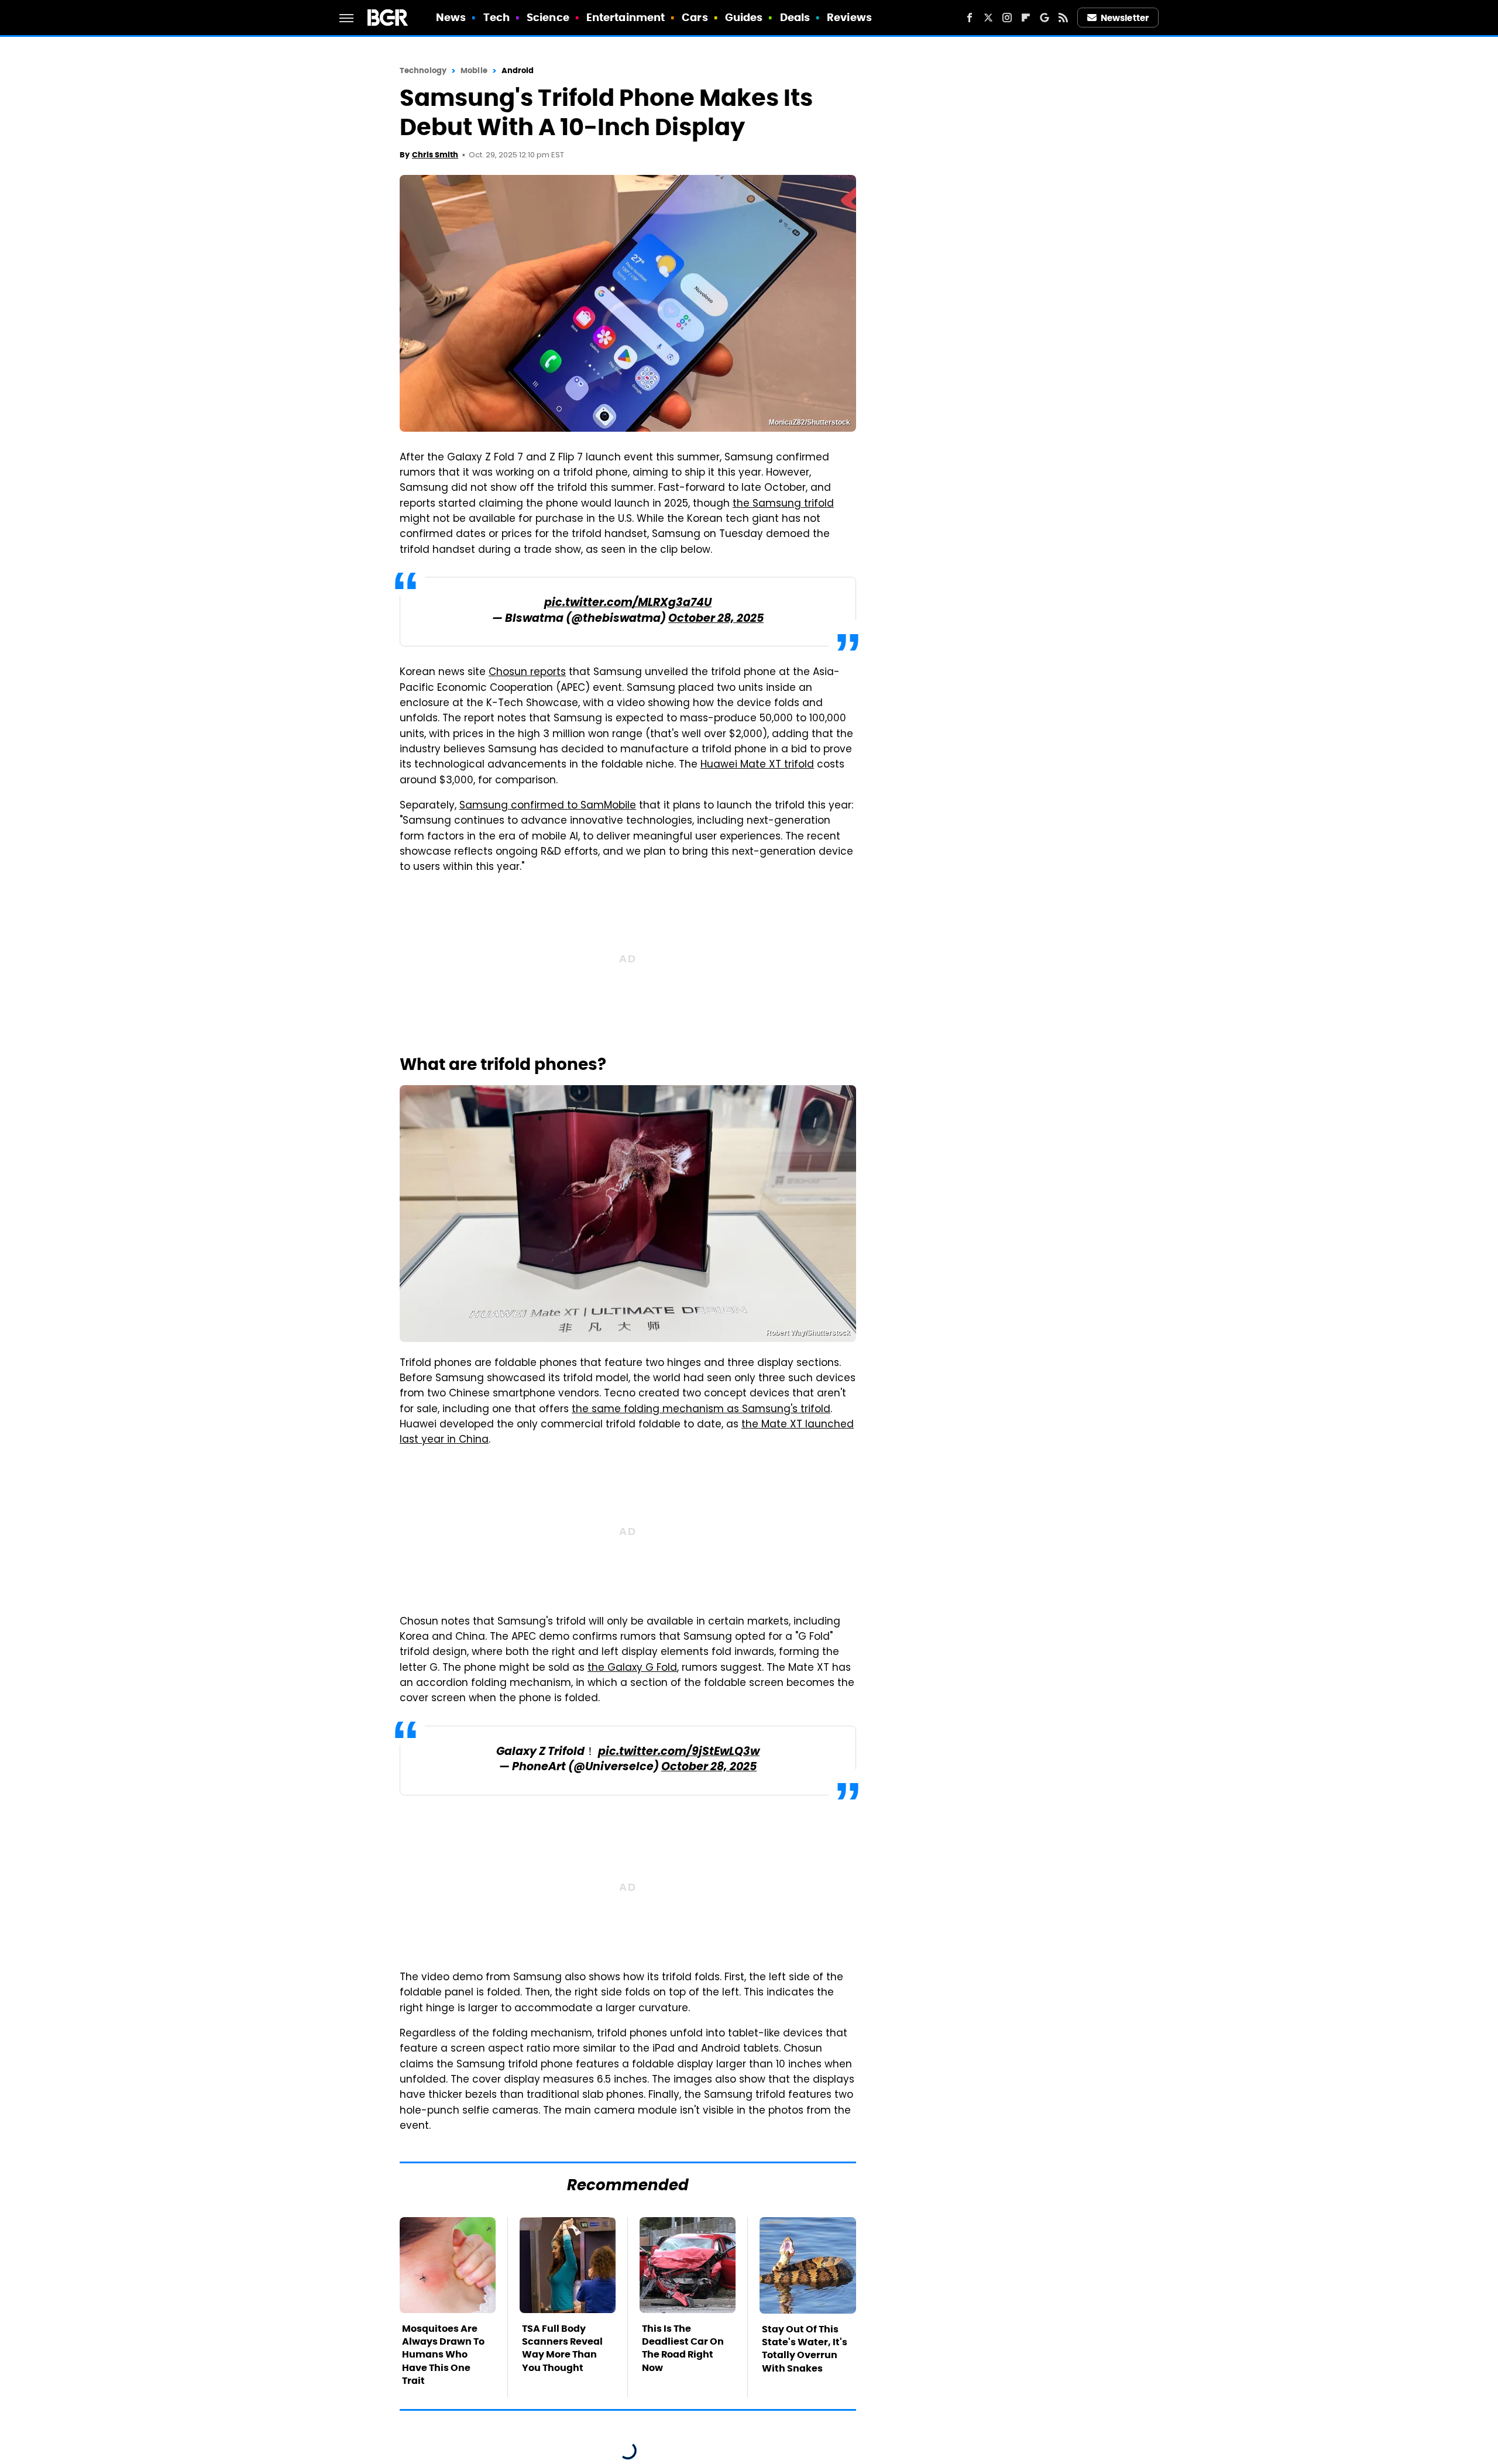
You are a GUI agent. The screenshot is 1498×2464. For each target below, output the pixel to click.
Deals (795, 17)
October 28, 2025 (716, 619)
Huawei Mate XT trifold (757, 765)
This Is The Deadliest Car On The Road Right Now (683, 2348)
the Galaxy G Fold (632, 1668)
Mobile (474, 70)
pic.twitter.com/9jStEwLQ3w (679, 1752)
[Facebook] (970, 18)
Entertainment (626, 17)
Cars (695, 17)
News (451, 17)
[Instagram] (1007, 18)
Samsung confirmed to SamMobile (548, 806)
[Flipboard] (1026, 18)
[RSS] (1063, 18)
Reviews (849, 17)
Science (548, 17)
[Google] (1045, 18)
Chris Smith (435, 155)
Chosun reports (527, 673)
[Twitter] (988, 18)
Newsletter (1125, 18)
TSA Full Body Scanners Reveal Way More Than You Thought (562, 2348)
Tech (497, 17)
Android (518, 70)
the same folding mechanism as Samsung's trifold (701, 1410)
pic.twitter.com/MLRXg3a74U (628, 603)
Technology (423, 70)
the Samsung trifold (783, 504)
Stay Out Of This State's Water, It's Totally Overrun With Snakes (805, 2349)
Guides (744, 17)
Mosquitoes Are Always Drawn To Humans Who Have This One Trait (443, 2355)
